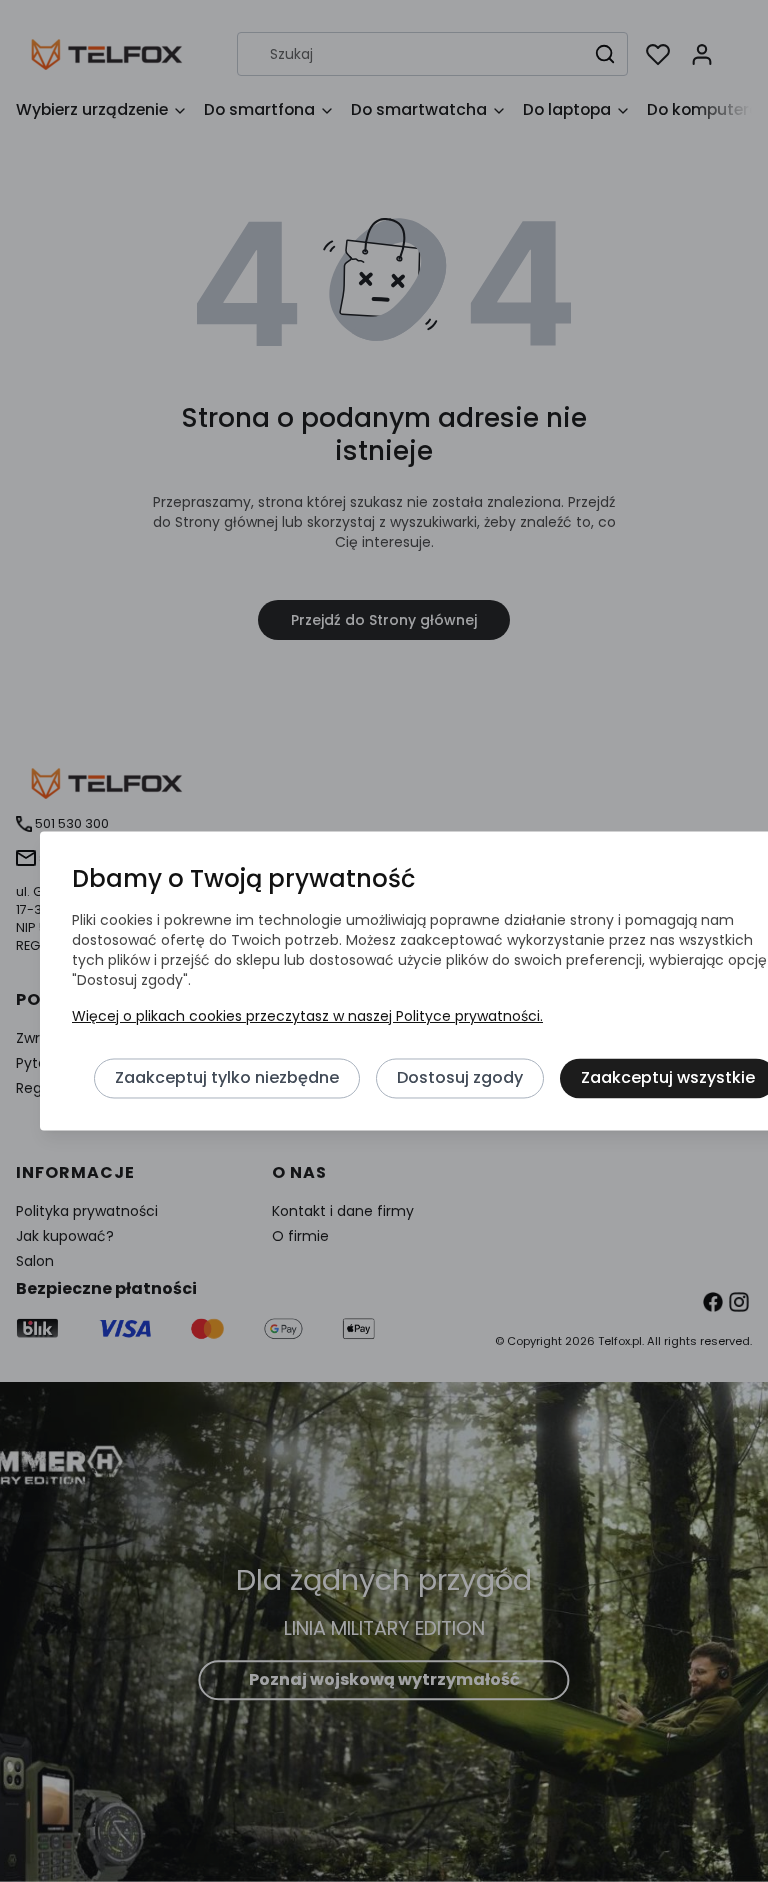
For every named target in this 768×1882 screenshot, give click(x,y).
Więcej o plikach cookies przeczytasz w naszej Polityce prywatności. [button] (307, 1017)
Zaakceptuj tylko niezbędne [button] (227, 1078)
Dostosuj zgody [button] (460, 1078)
